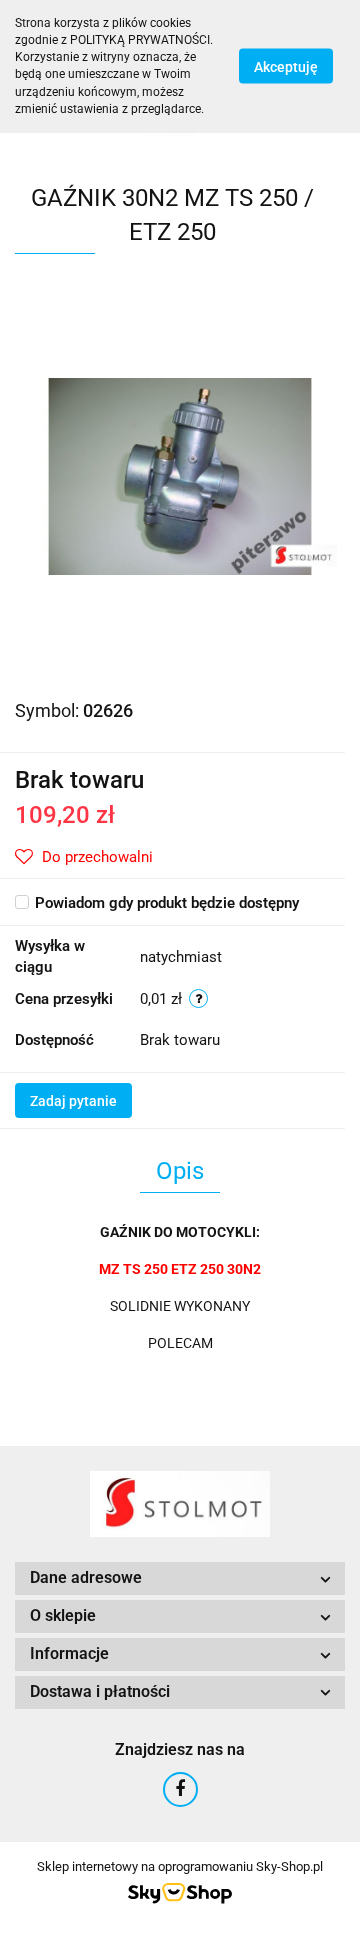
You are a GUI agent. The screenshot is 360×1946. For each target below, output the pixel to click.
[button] (180, 1578)
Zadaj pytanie (73, 1101)
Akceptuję (286, 67)
